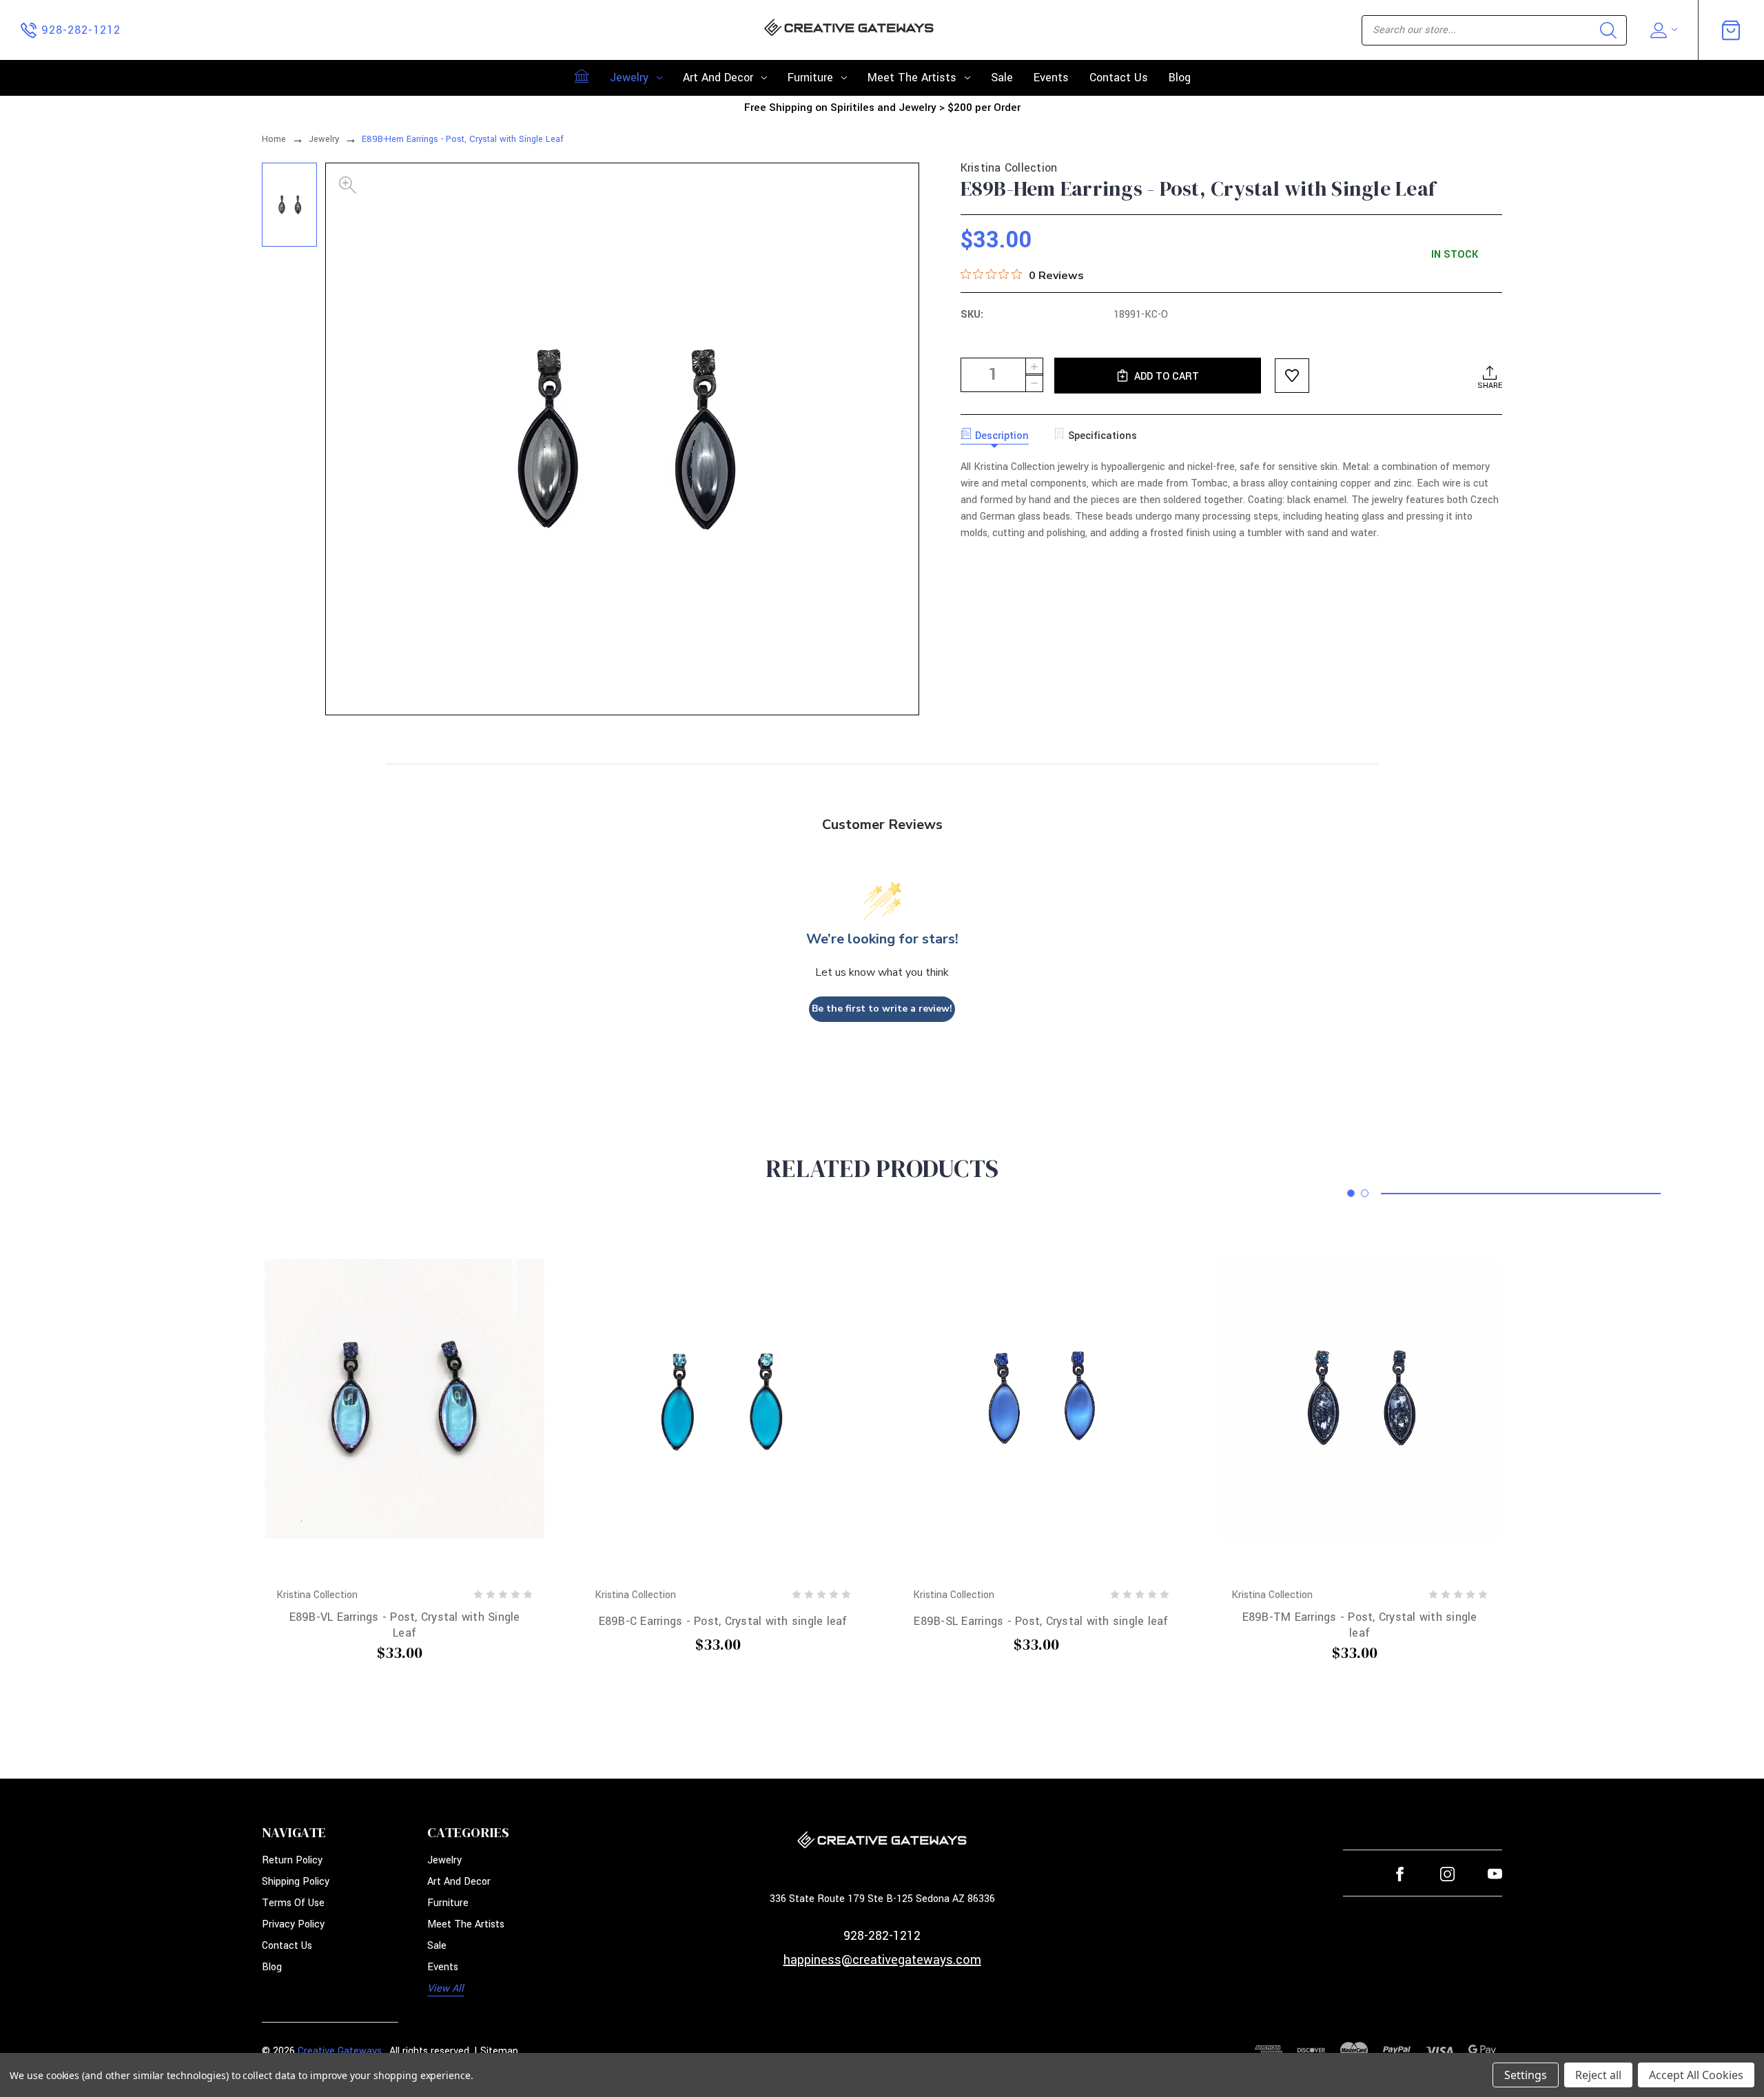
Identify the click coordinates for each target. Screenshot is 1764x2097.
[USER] (1662, 30)
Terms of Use (293, 1903)
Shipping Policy (296, 1882)
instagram (1447, 1874)
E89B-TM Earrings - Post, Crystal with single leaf (1360, 1625)
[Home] (582, 76)
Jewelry (629, 78)
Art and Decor (718, 78)
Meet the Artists (912, 78)
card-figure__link (404, 1399)
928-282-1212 (882, 1936)
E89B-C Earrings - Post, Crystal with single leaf (723, 1621)
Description (1002, 436)
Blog (1180, 78)
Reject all (1598, 2075)
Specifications (1102, 436)
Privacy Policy (293, 1924)
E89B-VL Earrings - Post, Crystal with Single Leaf (405, 1625)
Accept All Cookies (1696, 2075)
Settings (1526, 2075)
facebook (1400, 1874)
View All (445, 1988)
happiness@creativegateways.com (882, 1960)
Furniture (810, 78)
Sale (1002, 78)
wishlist (1292, 376)
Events (1051, 78)
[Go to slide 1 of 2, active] (1351, 1193)
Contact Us (1119, 78)
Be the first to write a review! (882, 1009)
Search (1608, 30)
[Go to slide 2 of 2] (1365, 1193)
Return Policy (292, 1860)
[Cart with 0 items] (1731, 30)
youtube (1495, 1874)
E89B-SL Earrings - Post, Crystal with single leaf (1041, 1621)
